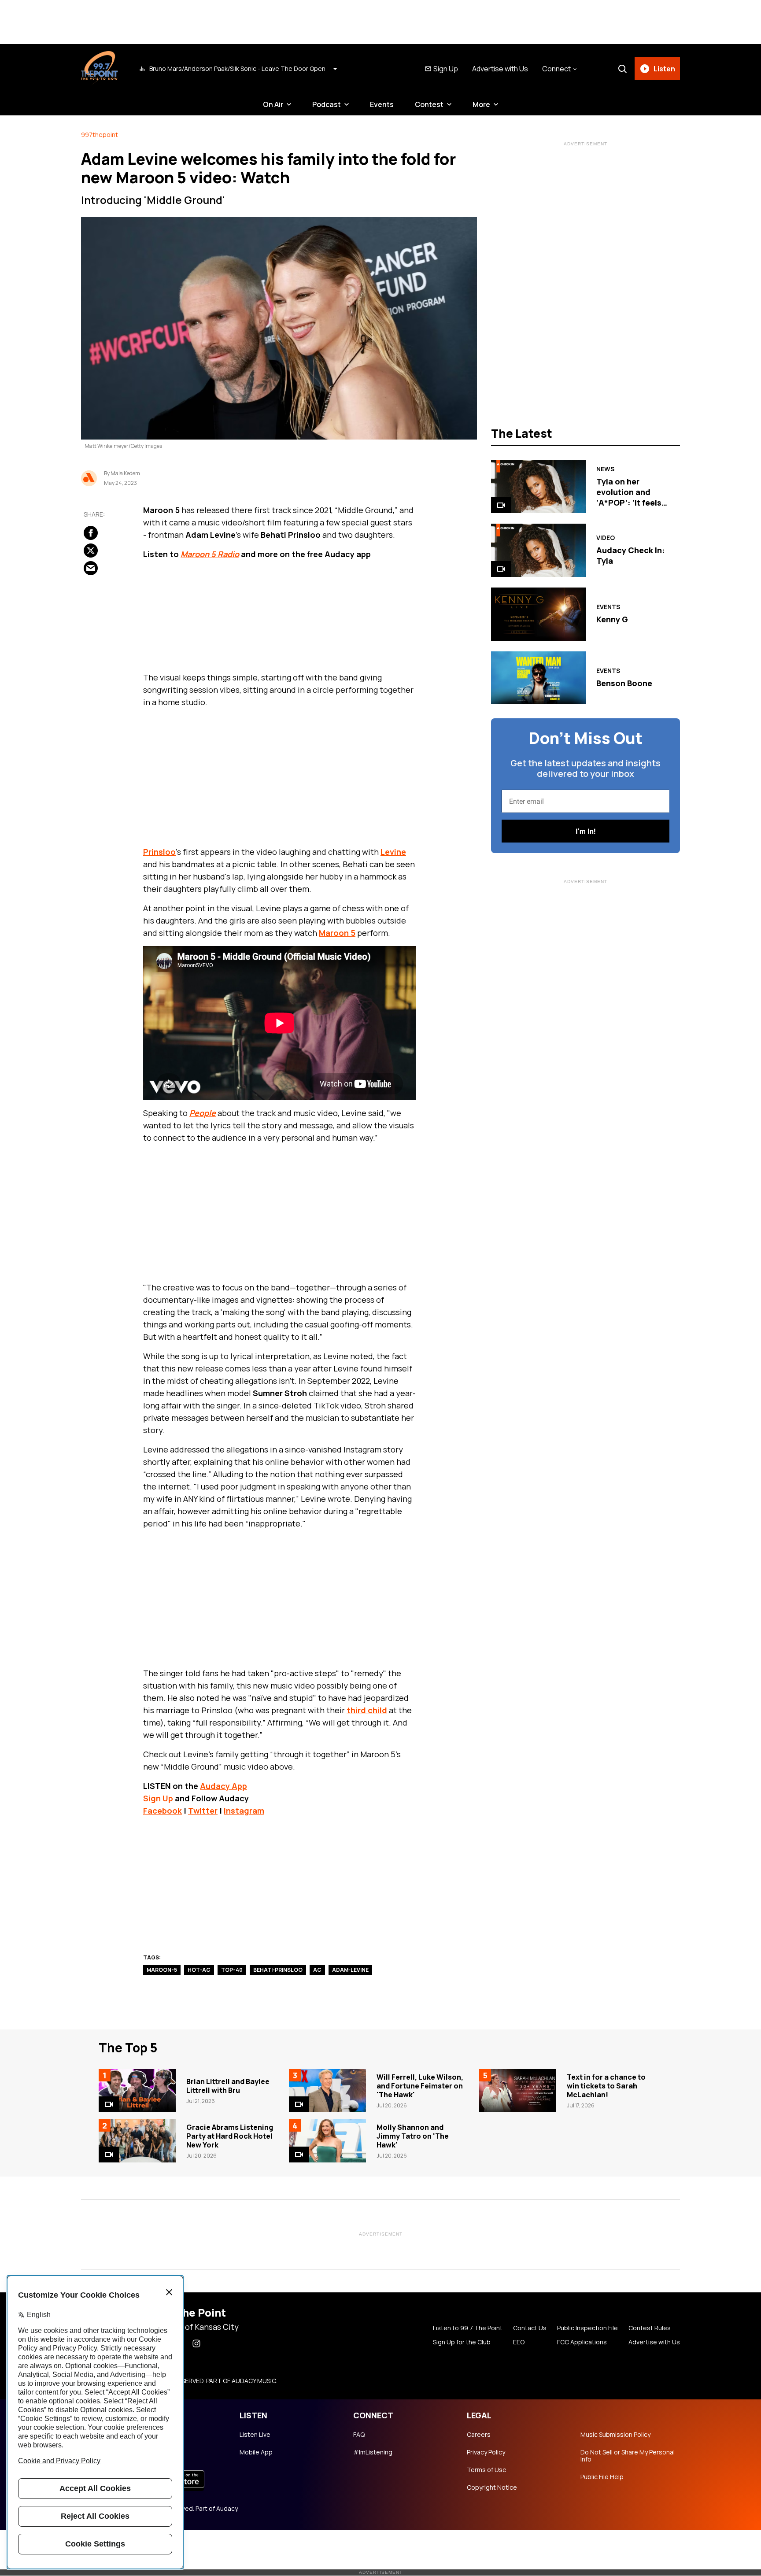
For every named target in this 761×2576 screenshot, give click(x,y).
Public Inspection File (587, 2328)
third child (367, 1710)
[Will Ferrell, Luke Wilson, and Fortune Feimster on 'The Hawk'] (327, 2091)
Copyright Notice (492, 2487)
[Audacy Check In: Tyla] (538, 550)
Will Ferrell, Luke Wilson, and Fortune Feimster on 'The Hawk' (420, 2086)
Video (606, 538)
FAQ (359, 2435)
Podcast (327, 104)
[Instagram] (196, 2343)
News (605, 469)
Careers (479, 2435)
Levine (393, 852)
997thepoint (100, 135)
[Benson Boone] (538, 678)
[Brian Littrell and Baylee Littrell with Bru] (137, 2091)
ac (317, 1970)
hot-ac (199, 1970)
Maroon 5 (337, 933)
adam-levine (350, 1970)
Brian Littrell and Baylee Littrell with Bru (228, 2086)
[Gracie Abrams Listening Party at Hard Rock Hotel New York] (137, 2141)
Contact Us (530, 2328)
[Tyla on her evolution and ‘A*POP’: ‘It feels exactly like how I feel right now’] (538, 486)
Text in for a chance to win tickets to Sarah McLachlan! (606, 2086)
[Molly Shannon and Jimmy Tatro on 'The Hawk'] (327, 2141)
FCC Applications (582, 2342)
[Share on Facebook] (91, 533)
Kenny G (612, 619)
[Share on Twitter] (91, 551)
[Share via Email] (91, 568)
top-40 (232, 1970)
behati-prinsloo (278, 1970)
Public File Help (602, 2477)
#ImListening (373, 2452)
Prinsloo (159, 852)
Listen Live (255, 2435)
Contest (429, 104)
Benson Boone (624, 683)
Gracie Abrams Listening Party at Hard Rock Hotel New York (230, 2136)
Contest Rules (650, 2328)
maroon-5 (162, 1970)
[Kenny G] (538, 614)
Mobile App (256, 2452)
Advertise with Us (500, 69)
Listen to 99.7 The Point (468, 2328)
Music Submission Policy (615, 2435)
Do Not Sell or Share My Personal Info (628, 2456)
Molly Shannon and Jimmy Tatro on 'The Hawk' (413, 2136)
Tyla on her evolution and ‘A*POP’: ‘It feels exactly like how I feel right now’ (630, 503)
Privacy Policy (486, 2452)
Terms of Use (487, 2470)
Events (382, 104)
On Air (273, 104)
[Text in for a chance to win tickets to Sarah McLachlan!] (518, 2091)
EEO (519, 2342)
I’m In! (586, 831)
